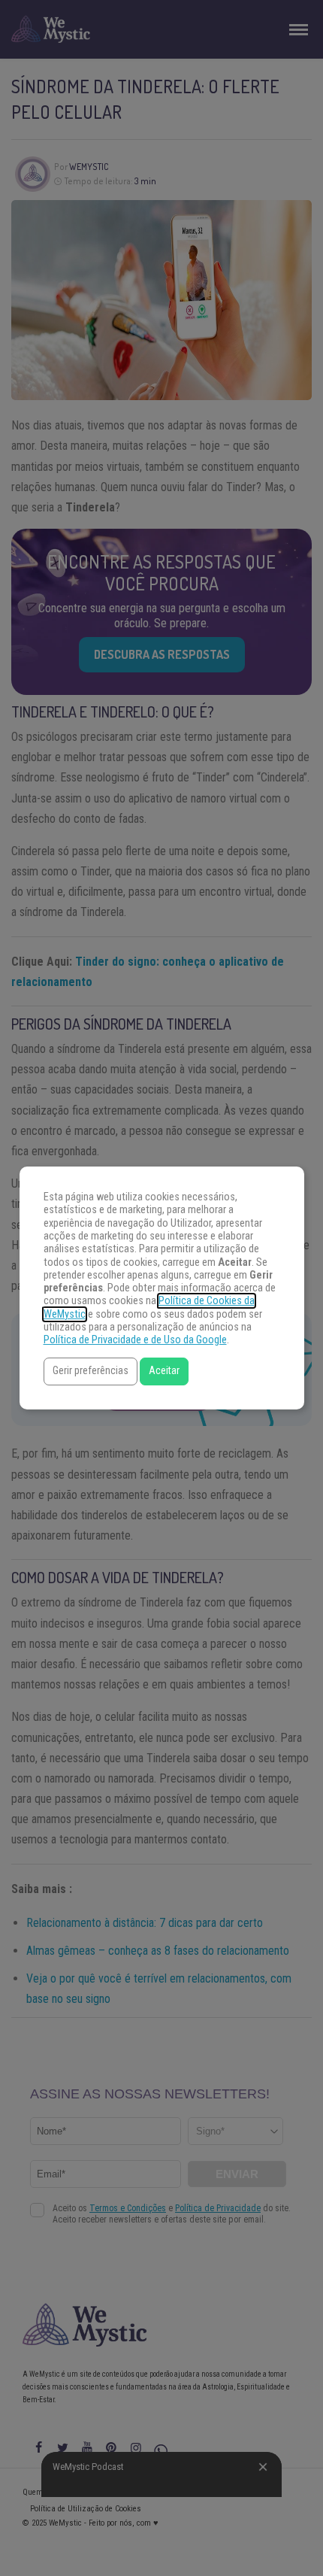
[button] (91, 1371)
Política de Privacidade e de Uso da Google (135, 1340)
